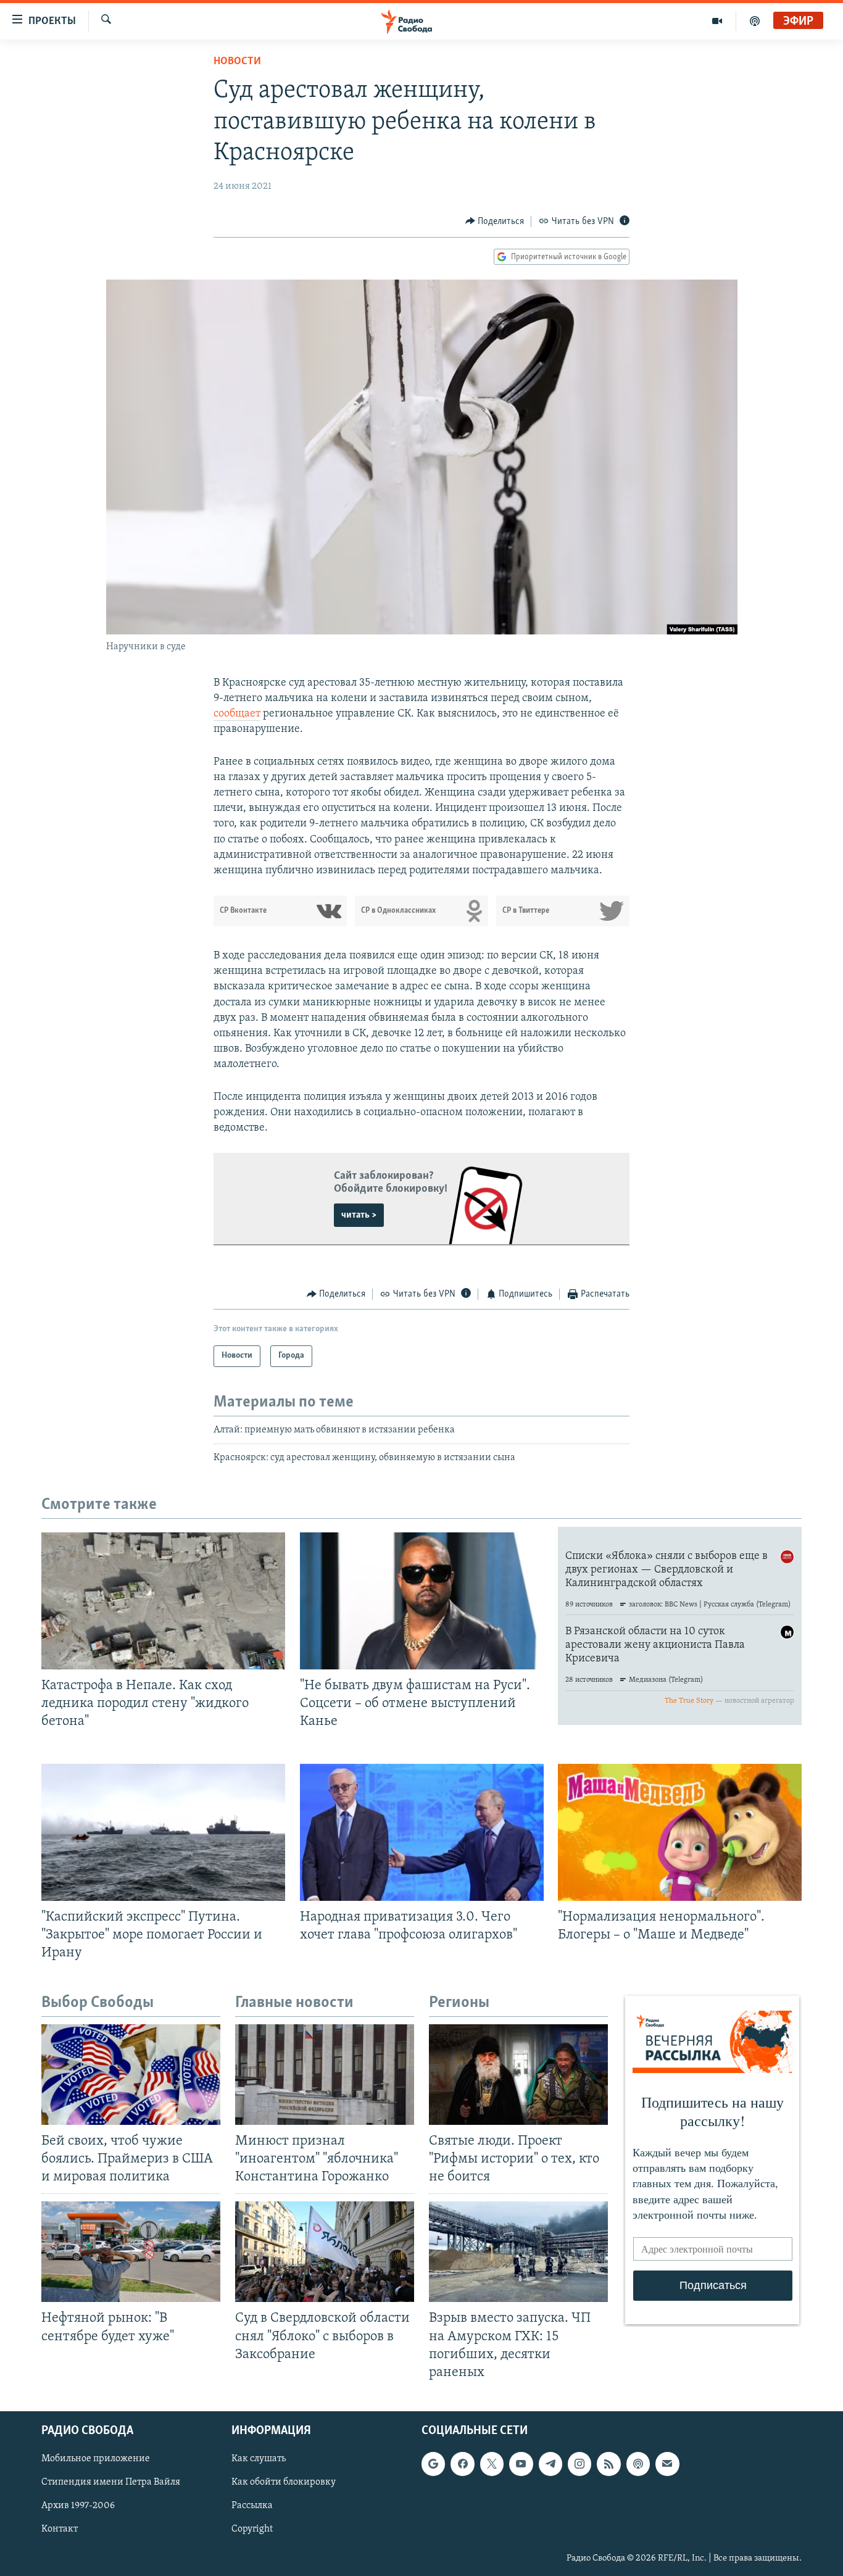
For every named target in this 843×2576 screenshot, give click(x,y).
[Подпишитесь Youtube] (521, 2464)
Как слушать (259, 2459)
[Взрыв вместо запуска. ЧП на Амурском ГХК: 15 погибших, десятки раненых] (518, 2252)
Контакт (60, 2529)
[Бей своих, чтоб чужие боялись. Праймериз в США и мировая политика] (131, 2075)
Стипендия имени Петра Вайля (111, 2482)
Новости (237, 62)
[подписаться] (667, 2464)
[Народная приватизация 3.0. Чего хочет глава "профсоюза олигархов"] (422, 1832)
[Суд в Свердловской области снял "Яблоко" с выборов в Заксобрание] (325, 2252)
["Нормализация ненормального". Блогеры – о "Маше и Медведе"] (680, 1832)
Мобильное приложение (96, 2459)
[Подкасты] (638, 2464)
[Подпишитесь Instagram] (579, 2464)
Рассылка (252, 2506)
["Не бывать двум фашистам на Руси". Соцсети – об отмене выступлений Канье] (422, 1601)
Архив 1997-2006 (78, 2506)
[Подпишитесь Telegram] (550, 2464)
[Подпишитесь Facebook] (462, 2464)
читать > (359, 1215)
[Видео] (717, 21)
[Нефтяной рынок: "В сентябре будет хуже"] (131, 2252)
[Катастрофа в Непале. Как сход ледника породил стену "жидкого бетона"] (163, 1601)
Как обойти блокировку (284, 2482)
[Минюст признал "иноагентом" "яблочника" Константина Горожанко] (325, 2075)
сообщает (237, 714)
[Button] (495, 222)
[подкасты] (755, 21)
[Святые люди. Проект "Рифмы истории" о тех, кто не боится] (518, 2075)
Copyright (252, 2529)
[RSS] (608, 2464)
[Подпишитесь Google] (433, 2464)
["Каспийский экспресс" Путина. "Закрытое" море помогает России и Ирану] (163, 1832)
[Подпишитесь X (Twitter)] (492, 2464)
